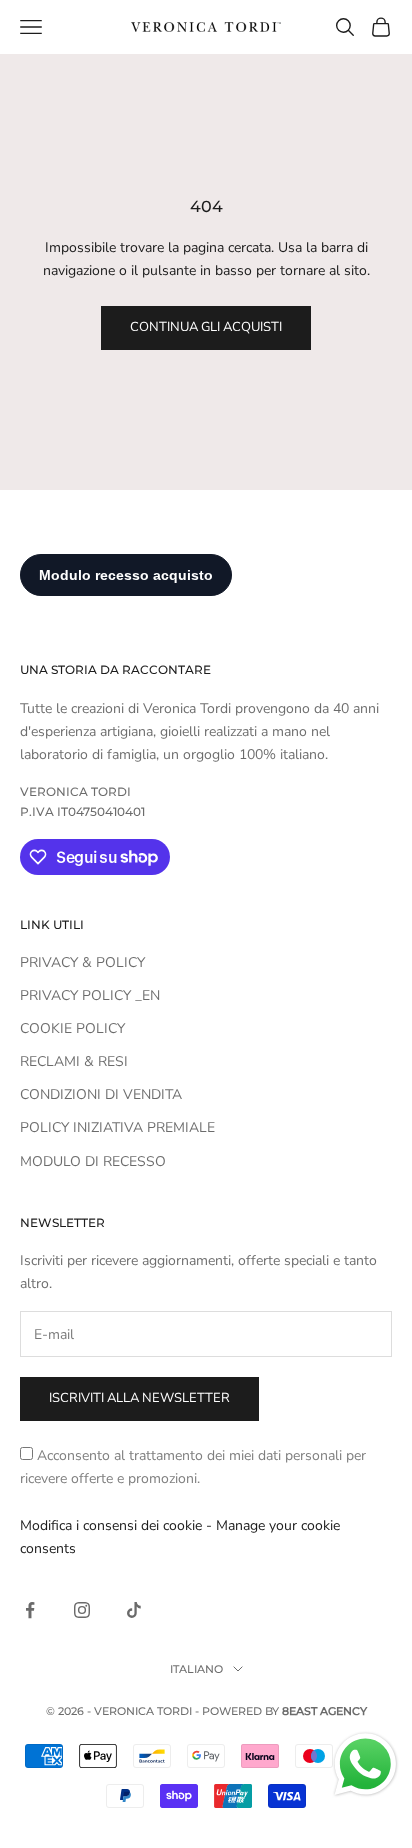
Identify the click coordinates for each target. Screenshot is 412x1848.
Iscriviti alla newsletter (139, 1398)
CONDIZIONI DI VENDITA (101, 1094)
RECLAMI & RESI (74, 1061)
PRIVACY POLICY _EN (90, 995)
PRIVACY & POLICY (82, 962)
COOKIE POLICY (72, 1028)
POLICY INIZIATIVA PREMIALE (117, 1127)
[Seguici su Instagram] (82, 1610)
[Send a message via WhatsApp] (365, 1764)
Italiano (196, 1669)
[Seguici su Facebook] (30, 1610)
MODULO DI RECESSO (93, 1161)
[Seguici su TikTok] (134, 1610)
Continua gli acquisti (206, 327)
